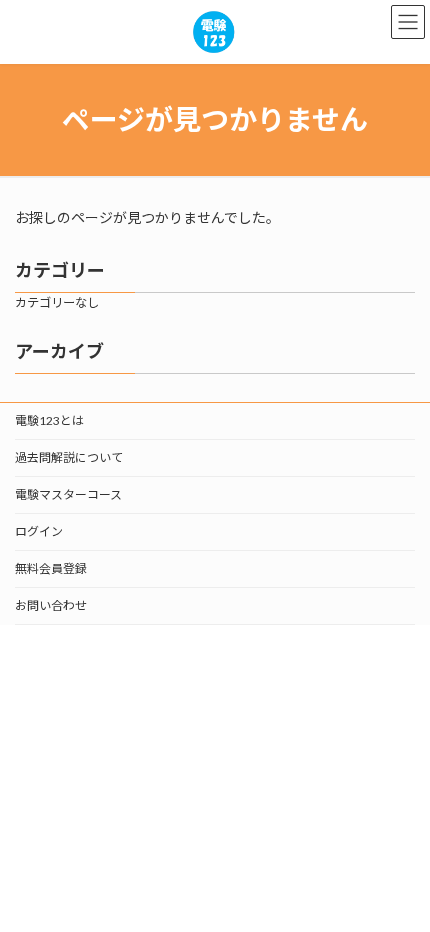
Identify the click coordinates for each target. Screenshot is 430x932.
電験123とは (49, 420)
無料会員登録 (51, 568)
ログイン (39, 531)
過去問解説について (69, 457)
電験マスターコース (68, 494)
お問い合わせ (51, 605)
